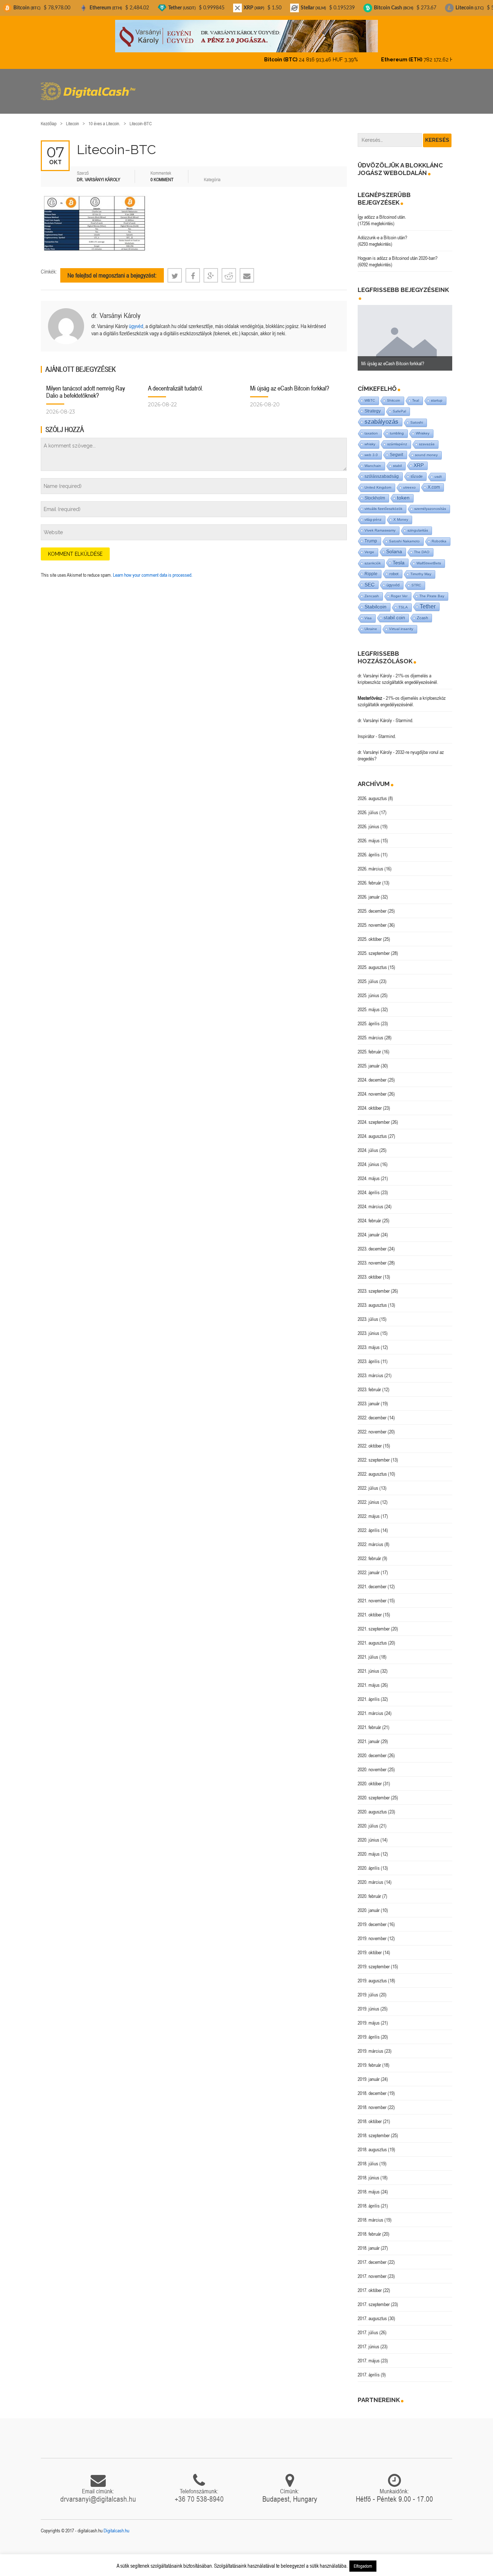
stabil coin (394, 612)
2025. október (370, 933)
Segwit (396, 448)
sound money (426, 449)
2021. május (369, 1679)
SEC (370, 578)
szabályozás (381, 416)
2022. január (369, 1566)
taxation (371, 427)
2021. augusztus (372, 1637)
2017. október (370, 2284)
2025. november (372, 919)
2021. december (372, 1580)
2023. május (369, 1341)
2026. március (370, 863)
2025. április (369, 1017)
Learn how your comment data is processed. (153, 569)
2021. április (369, 1693)
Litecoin (73, 117)
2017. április (369, 2368)
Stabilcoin (376, 601)
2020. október (370, 1777)
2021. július (368, 1651)
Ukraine (371, 623)
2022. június (368, 1496)
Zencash (372, 590)
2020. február (369, 1890)
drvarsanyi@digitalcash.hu (98, 2493)
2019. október (370, 1946)
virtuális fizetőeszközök (383, 503)
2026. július (368, 806)
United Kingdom (378, 481)
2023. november (372, 1257)
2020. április (369, 1862)
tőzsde (417, 470)
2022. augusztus (372, 1468)
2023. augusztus (372, 1299)
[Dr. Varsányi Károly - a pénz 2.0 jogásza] (247, 36)
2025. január (369, 1060)
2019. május (369, 2017)
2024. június (368, 1158)
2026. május (369, 834)
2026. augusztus (372, 792)
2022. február (369, 1552)
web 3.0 (371, 449)
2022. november (372, 1425)
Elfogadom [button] (363, 2566)
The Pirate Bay (432, 590)
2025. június (368, 989)
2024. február (369, 1214)
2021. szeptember (374, 1623)
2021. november (372, 1594)
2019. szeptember (374, 1960)
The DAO (422, 546)
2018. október (370, 2115)
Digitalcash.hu (116, 2524)
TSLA (403, 601)
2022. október (370, 1440)
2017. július (368, 2326)
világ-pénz (373, 513)
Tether (428, 600)
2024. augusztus (372, 1130)
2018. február (369, 2228)
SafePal (399, 405)
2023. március (370, 1369)
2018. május (369, 2186)
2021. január (369, 1735)
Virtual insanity (401, 623)
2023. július (368, 1313)
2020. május (369, 1848)
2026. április (369, 848)
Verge (369, 546)
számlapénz (397, 438)
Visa (368, 612)
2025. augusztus (372, 961)
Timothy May (421, 568)
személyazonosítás (430, 503)
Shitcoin (394, 394)
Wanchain (373, 460)
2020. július (368, 1820)
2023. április (369, 1355)
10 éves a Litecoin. (104, 117)
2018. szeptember (374, 2129)
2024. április (369, 1186)
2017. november (372, 2270)
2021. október (370, 1608)
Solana (394, 545)
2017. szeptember (374, 2298)
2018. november (372, 2101)
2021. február (369, 1721)
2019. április (369, 2031)
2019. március (370, 2045)
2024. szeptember (374, 1116)
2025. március (370, 1031)
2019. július (368, 1988)
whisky (370, 438)
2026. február (369, 877)
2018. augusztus (372, 2143)
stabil (397, 460)
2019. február (369, 2059)
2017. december (372, 2256)
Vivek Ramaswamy (380, 524)
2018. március (370, 2214)
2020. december (372, 1749)
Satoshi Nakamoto (404, 535)
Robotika (439, 535)
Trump (371, 535)
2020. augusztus (372, 1806)
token (403, 492)
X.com (434, 481)
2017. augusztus (372, 2312)
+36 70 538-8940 (199, 2493)
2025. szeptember (374, 947)
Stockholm (375, 492)
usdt (438, 470)
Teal (416, 394)
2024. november (372, 1088)
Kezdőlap (49, 117)
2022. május (369, 1510)
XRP (419, 459)
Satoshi (417, 416)
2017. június (368, 2340)
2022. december (372, 1411)
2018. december (372, 2087)
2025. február (369, 1045)
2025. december (372, 905)
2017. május (369, 2354)
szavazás (427, 438)
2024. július (368, 1144)
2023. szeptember (374, 1285)
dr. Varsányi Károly (116, 309)
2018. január (369, 2242)
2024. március (370, 1200)
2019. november (372, 1932)
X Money (401, 513)
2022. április (369, 1524)
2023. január (369, 1397)
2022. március (370, 1538)
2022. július (368, 1482)
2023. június (368, 1327)
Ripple (371, 568)
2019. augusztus (372, 1974)
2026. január (369, 891)
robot (394, 568)
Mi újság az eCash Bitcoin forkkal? (290, 382)
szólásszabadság (382, 470)
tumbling (397, 427)
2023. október (370, 1271)
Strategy (373, 405)
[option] (405, 332)
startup (437, 394)
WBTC (370, 394)
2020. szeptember (374, 1791)
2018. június (368, 2171)
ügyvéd (136, 320)
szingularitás (418, 524)
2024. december (372, 1074)
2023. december (372, 1243)
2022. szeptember (374, 1454)
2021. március (370, 1707)
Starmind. (404, 714)
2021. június (368, 1665)
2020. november (372, 1763)
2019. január (369, 2073)
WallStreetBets (429, 557)
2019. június (368, 2003)
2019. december (372, 1918)
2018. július (368, 2157)
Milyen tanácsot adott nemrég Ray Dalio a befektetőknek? (86, 386)
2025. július (368, 975)
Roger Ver (399, 590)
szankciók (373, 557)
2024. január (369, 1228)
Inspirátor (366, 730)
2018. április (369, 2200)
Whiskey (423, 427)
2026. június (368, 820)
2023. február (369, 1383)
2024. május (369, 1172)
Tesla (399, 556)
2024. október (370, 1102)
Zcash (422, 612)
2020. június (368, 1834)
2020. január (369, 1904)
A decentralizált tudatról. (176, 382)
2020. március (370, 1876)
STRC (416, 579)
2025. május (369, 1003)
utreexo (409, 481)
